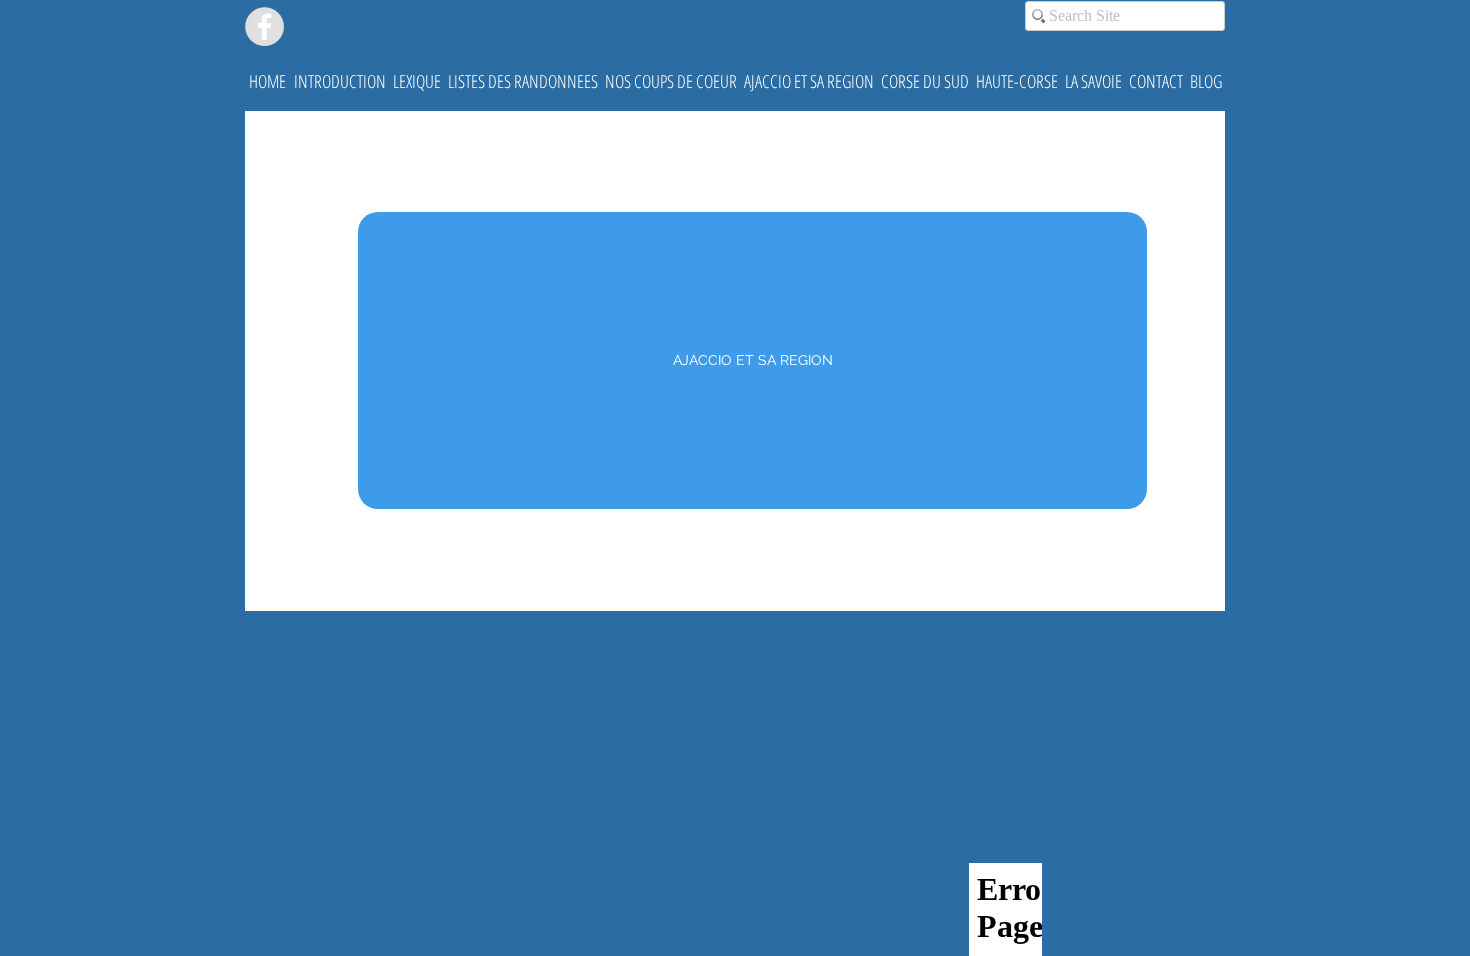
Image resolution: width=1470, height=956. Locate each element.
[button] (339, 81)
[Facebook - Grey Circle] (264, 26)
